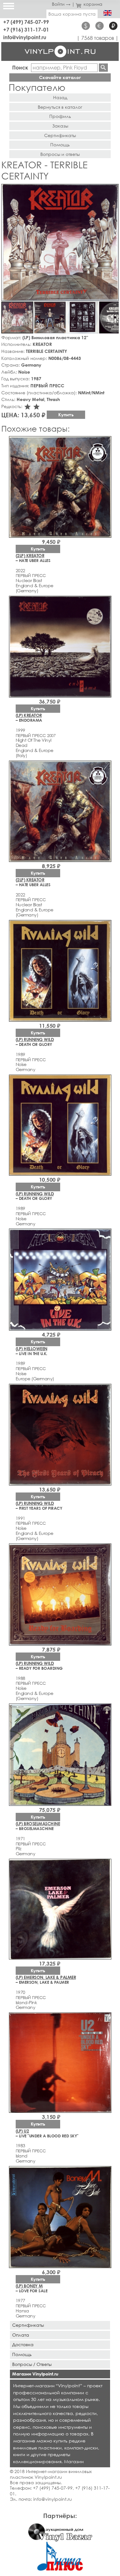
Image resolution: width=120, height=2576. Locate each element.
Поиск (20, 67)
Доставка (23, 2344)
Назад (60, 97)
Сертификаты (60, 135)
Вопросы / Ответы (32, 2364)
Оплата (21, 2335)
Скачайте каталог (60, 77)
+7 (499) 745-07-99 (26, 22)
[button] (113, 190)
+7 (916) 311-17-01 (26, 29)
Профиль (60, 116)
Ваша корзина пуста (72, 14)
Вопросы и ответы (60, 154)
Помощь (60, 145)
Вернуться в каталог (60, 107)
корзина (93, 4)
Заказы (60, 126)
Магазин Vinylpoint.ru (35, 2374)
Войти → (61, 4)
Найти (103, 68)
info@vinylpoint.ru (25, 37)
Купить (66, 415)
